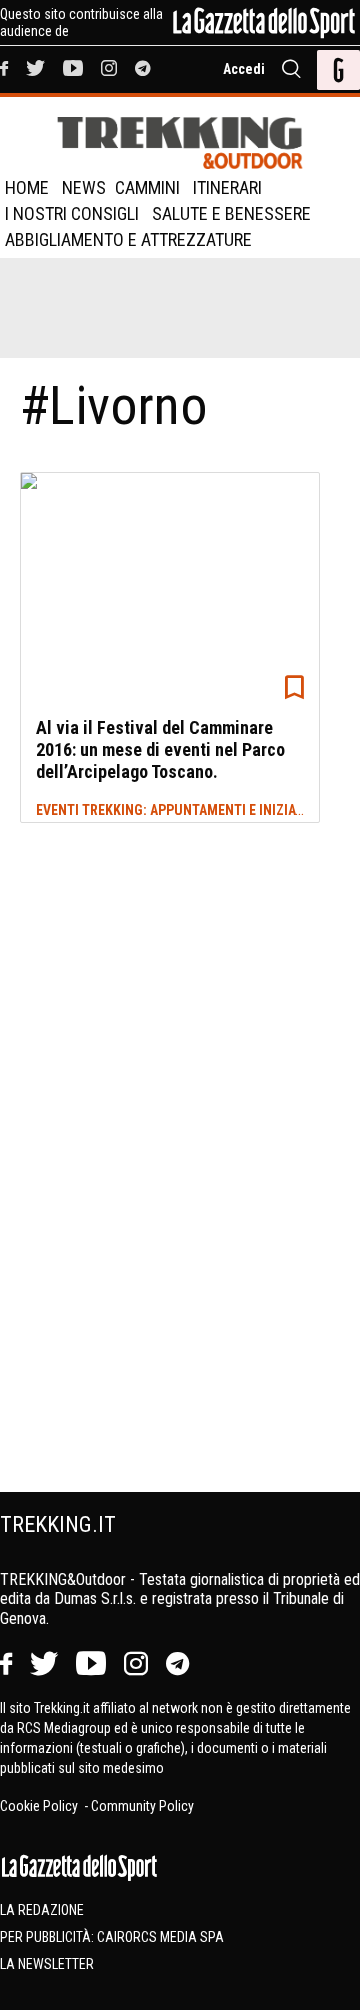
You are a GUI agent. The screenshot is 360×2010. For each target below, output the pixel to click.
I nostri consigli (72, 213)
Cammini (147, 187)
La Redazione (42, 1910)
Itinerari (227, 187)
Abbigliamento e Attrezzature (128, 239)
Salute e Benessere (231, 213)
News (84, 187)
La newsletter (47, 1964)
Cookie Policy (40, 1806)
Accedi (244, 69)
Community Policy (142, 1806)
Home (27, 187)
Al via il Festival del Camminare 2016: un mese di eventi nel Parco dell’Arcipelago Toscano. (160, 749)
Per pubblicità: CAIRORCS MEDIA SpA (112, 1937)
